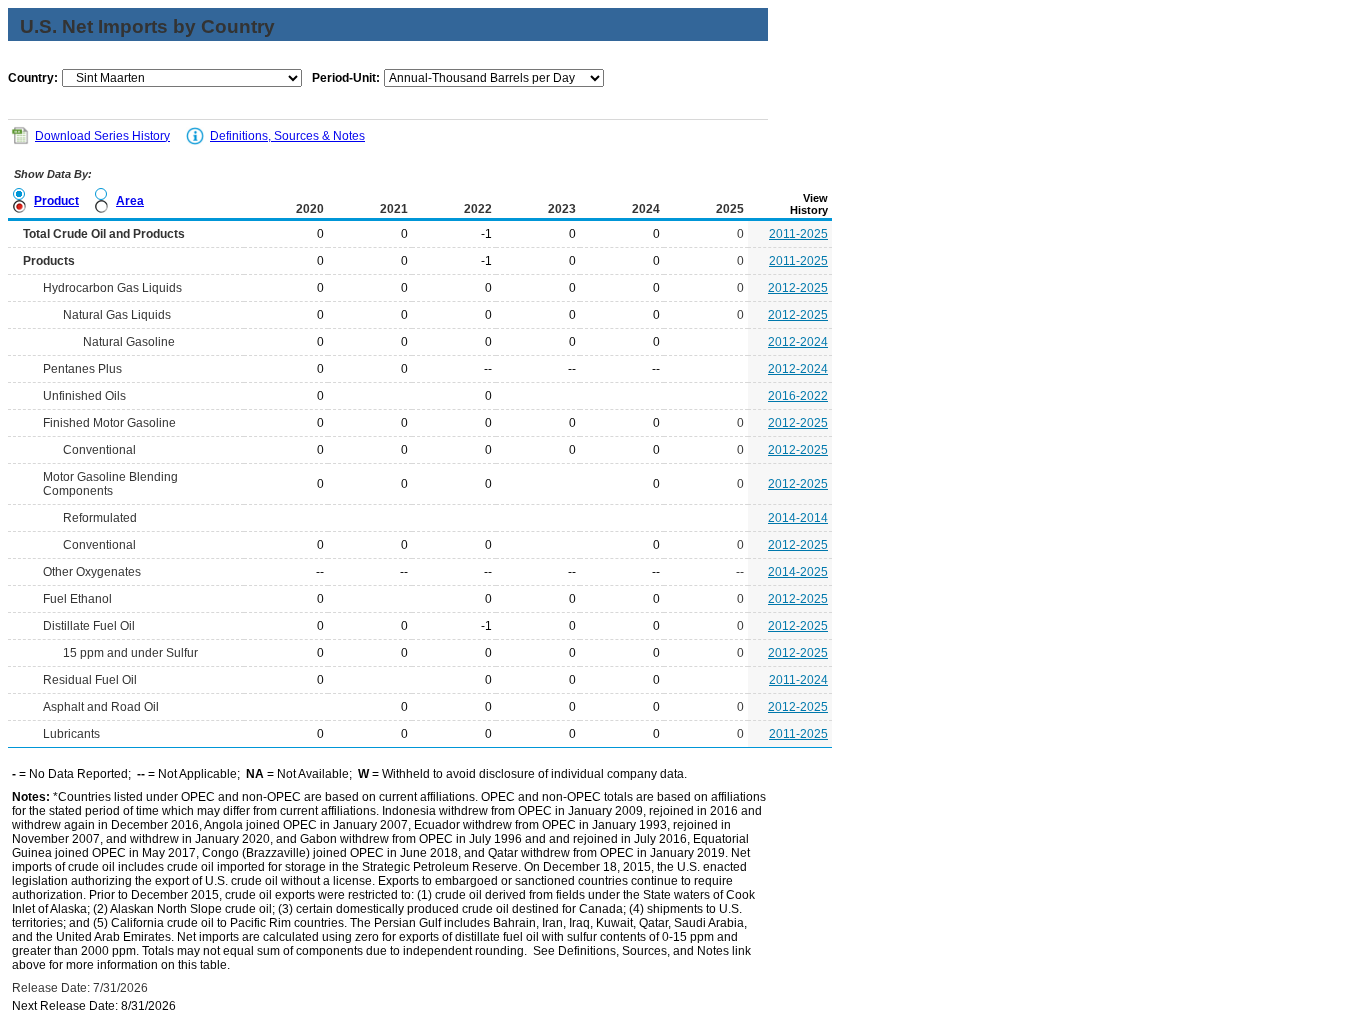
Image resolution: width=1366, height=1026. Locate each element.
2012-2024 (798, 342)
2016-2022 (798, 396)
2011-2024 (798, 680)
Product (56, 201)
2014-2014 (798, 518)
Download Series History (102, 136)
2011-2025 (798, 234)
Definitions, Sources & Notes (287, 136)
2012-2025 (798, 288)
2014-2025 (798, 572)
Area (130, 201)
